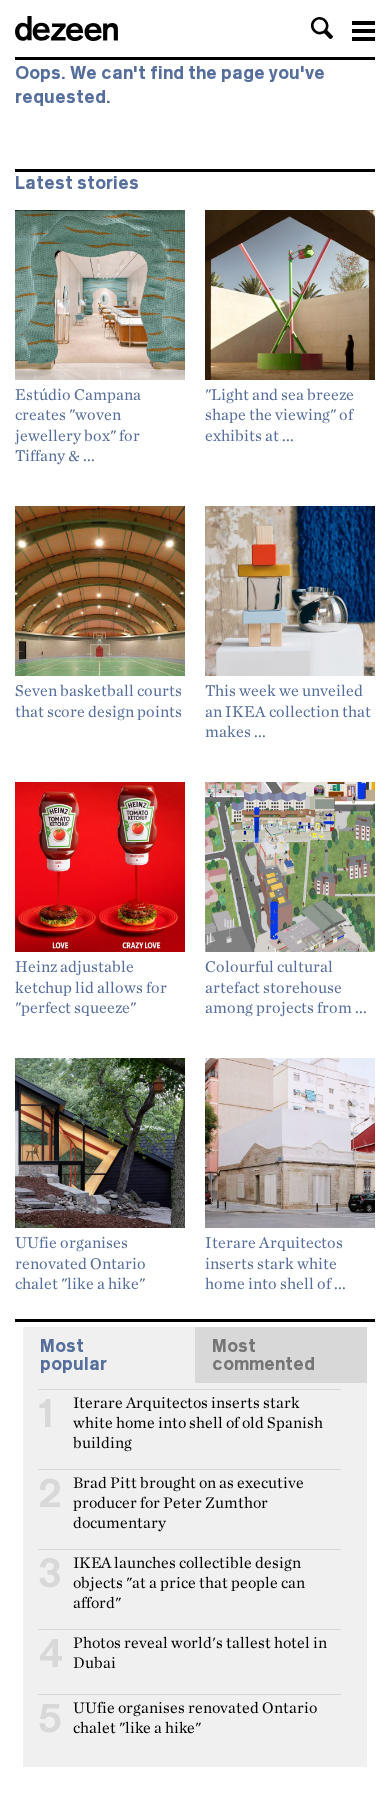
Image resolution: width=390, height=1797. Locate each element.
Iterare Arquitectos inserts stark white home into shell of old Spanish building (198, 1411)
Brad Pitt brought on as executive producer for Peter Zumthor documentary (188, 1491)
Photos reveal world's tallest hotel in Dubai (200, 1651)
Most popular (73, 1355)
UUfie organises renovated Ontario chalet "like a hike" (195, 1716)
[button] (322, 28)
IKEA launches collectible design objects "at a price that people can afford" (189, 1571)
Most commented (263, 1355)
